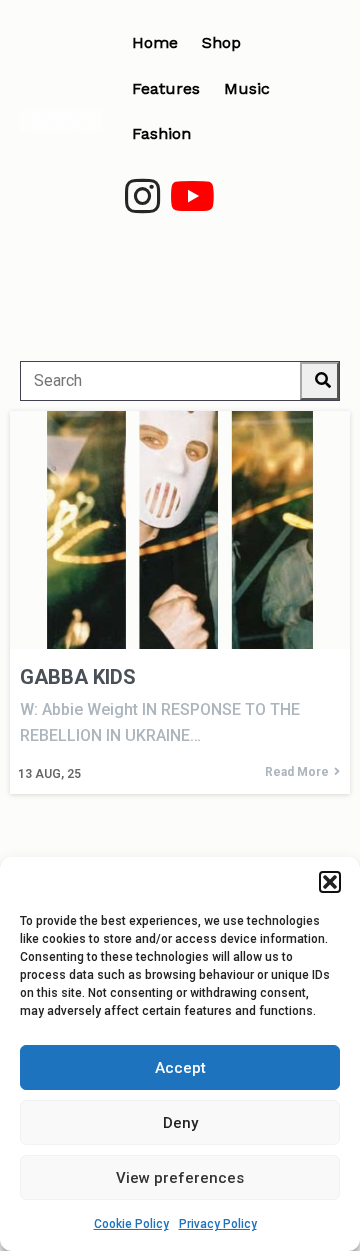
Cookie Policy (131, 1224)
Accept (180, 1068)
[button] (330, 882)
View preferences (180, 1178)
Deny (180, 1123)
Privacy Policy (218, 1224)
